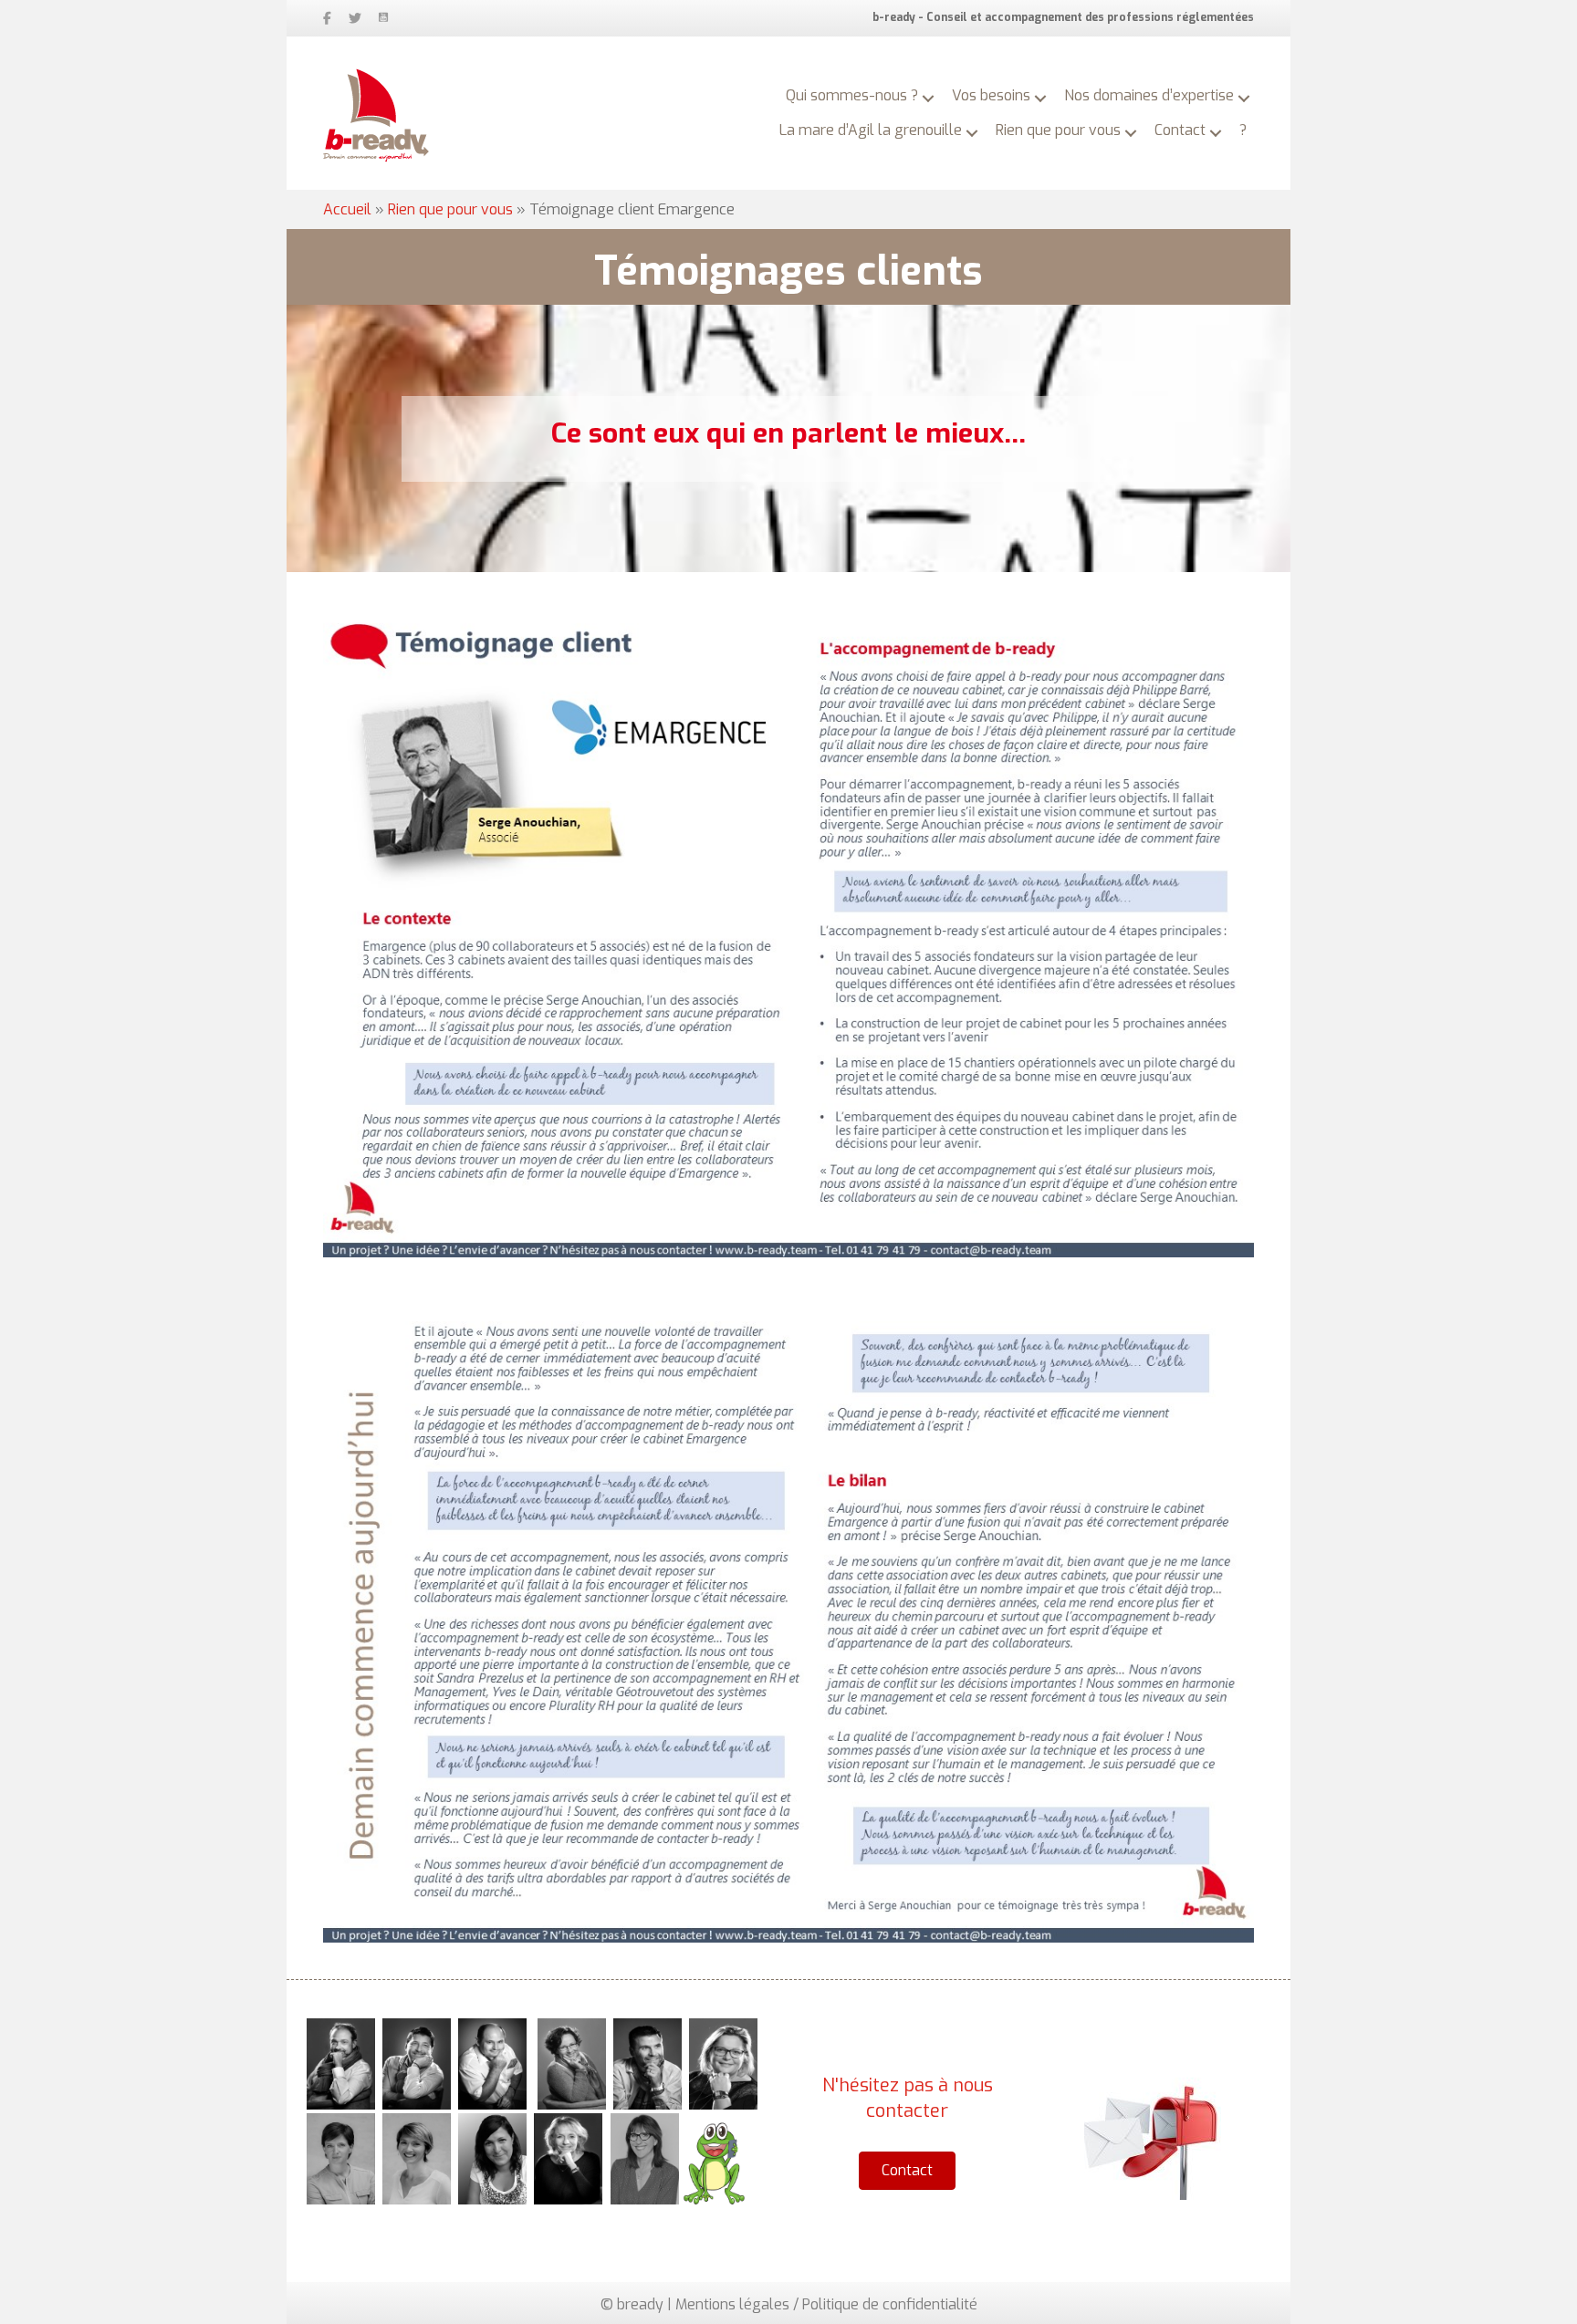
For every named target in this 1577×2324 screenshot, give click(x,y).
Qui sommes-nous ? (852, 95)
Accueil (347, 209)
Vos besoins (991, 95)
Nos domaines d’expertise (1149, 95)
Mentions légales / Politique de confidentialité (826, 2304)
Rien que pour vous (1058, 130)
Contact (1180, 130)
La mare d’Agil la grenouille (871, 130)
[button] (928, 99)
